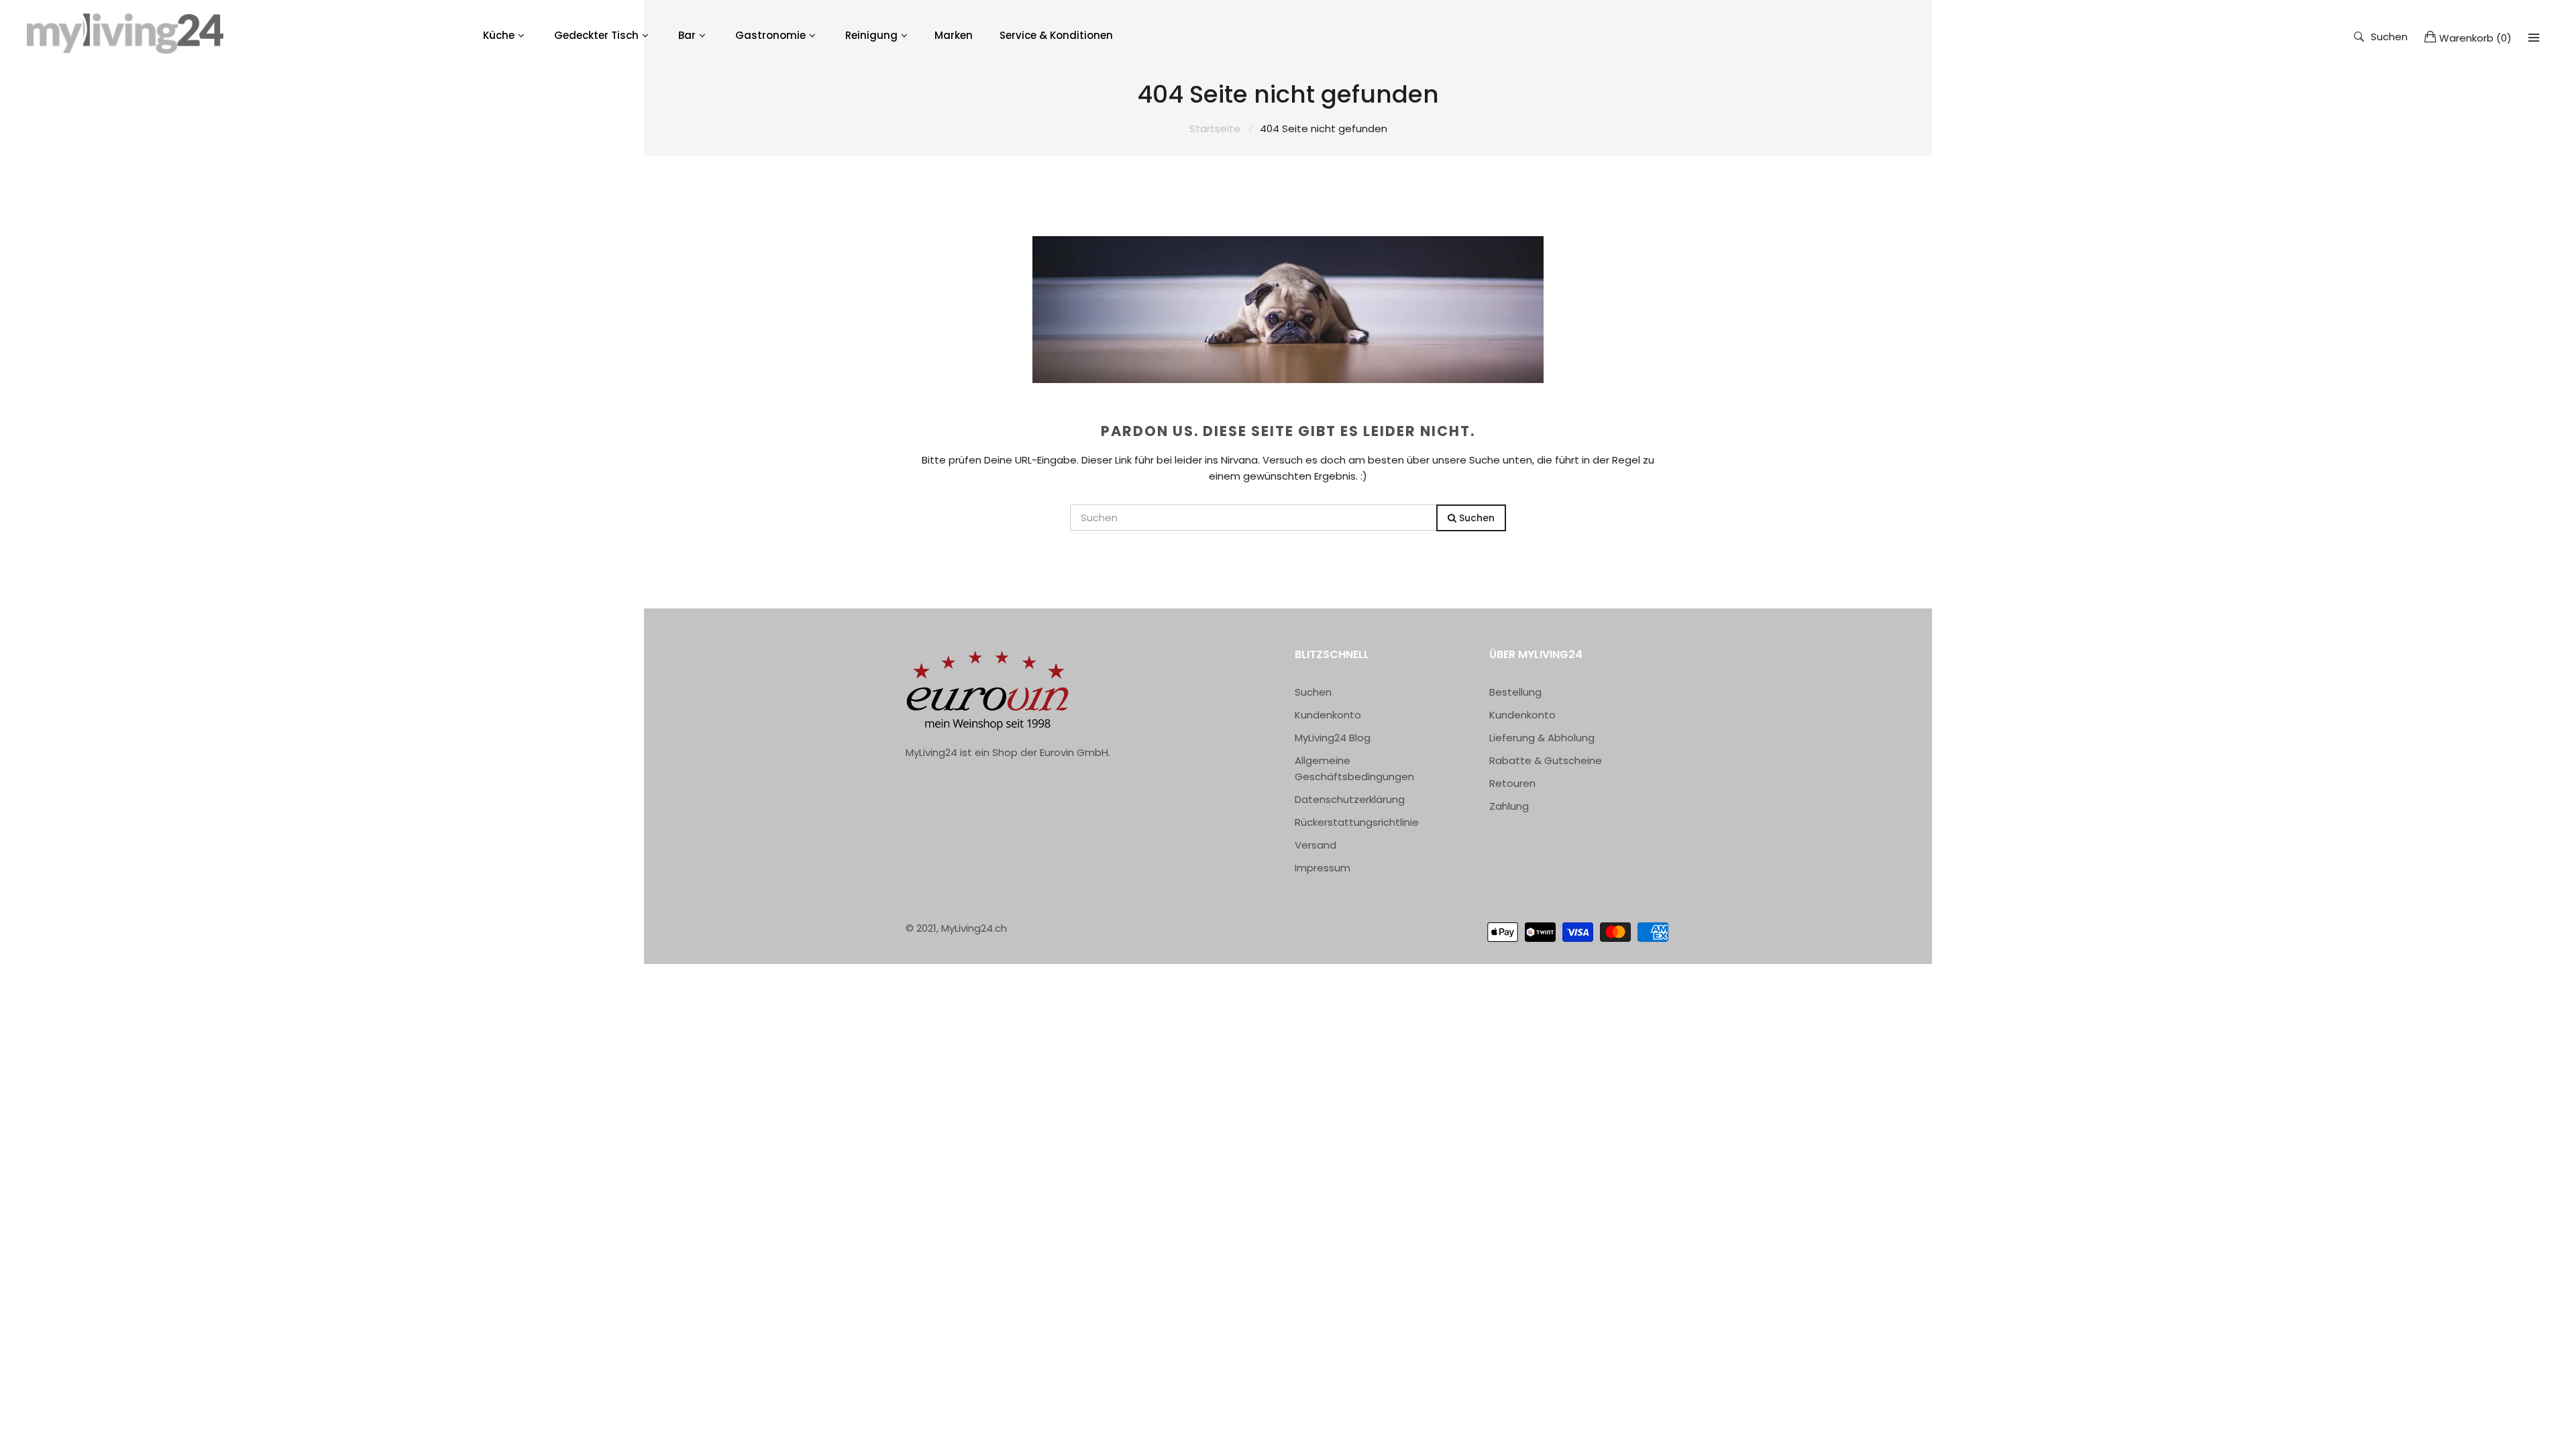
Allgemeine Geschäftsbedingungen (1354, 768)
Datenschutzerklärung (1350, 799)
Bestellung (1515, 692)
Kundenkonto (1328, 715)
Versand (1316, 845)
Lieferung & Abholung (1542, 738)
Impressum (1323, 868)
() (2475, 38)
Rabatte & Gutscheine (1546, 760)
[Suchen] (2534, 38)
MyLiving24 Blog (1333, 738)
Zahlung (1509, 806)
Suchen (2389, 36)
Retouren (1512, 783)
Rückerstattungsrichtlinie (1357, 822)
